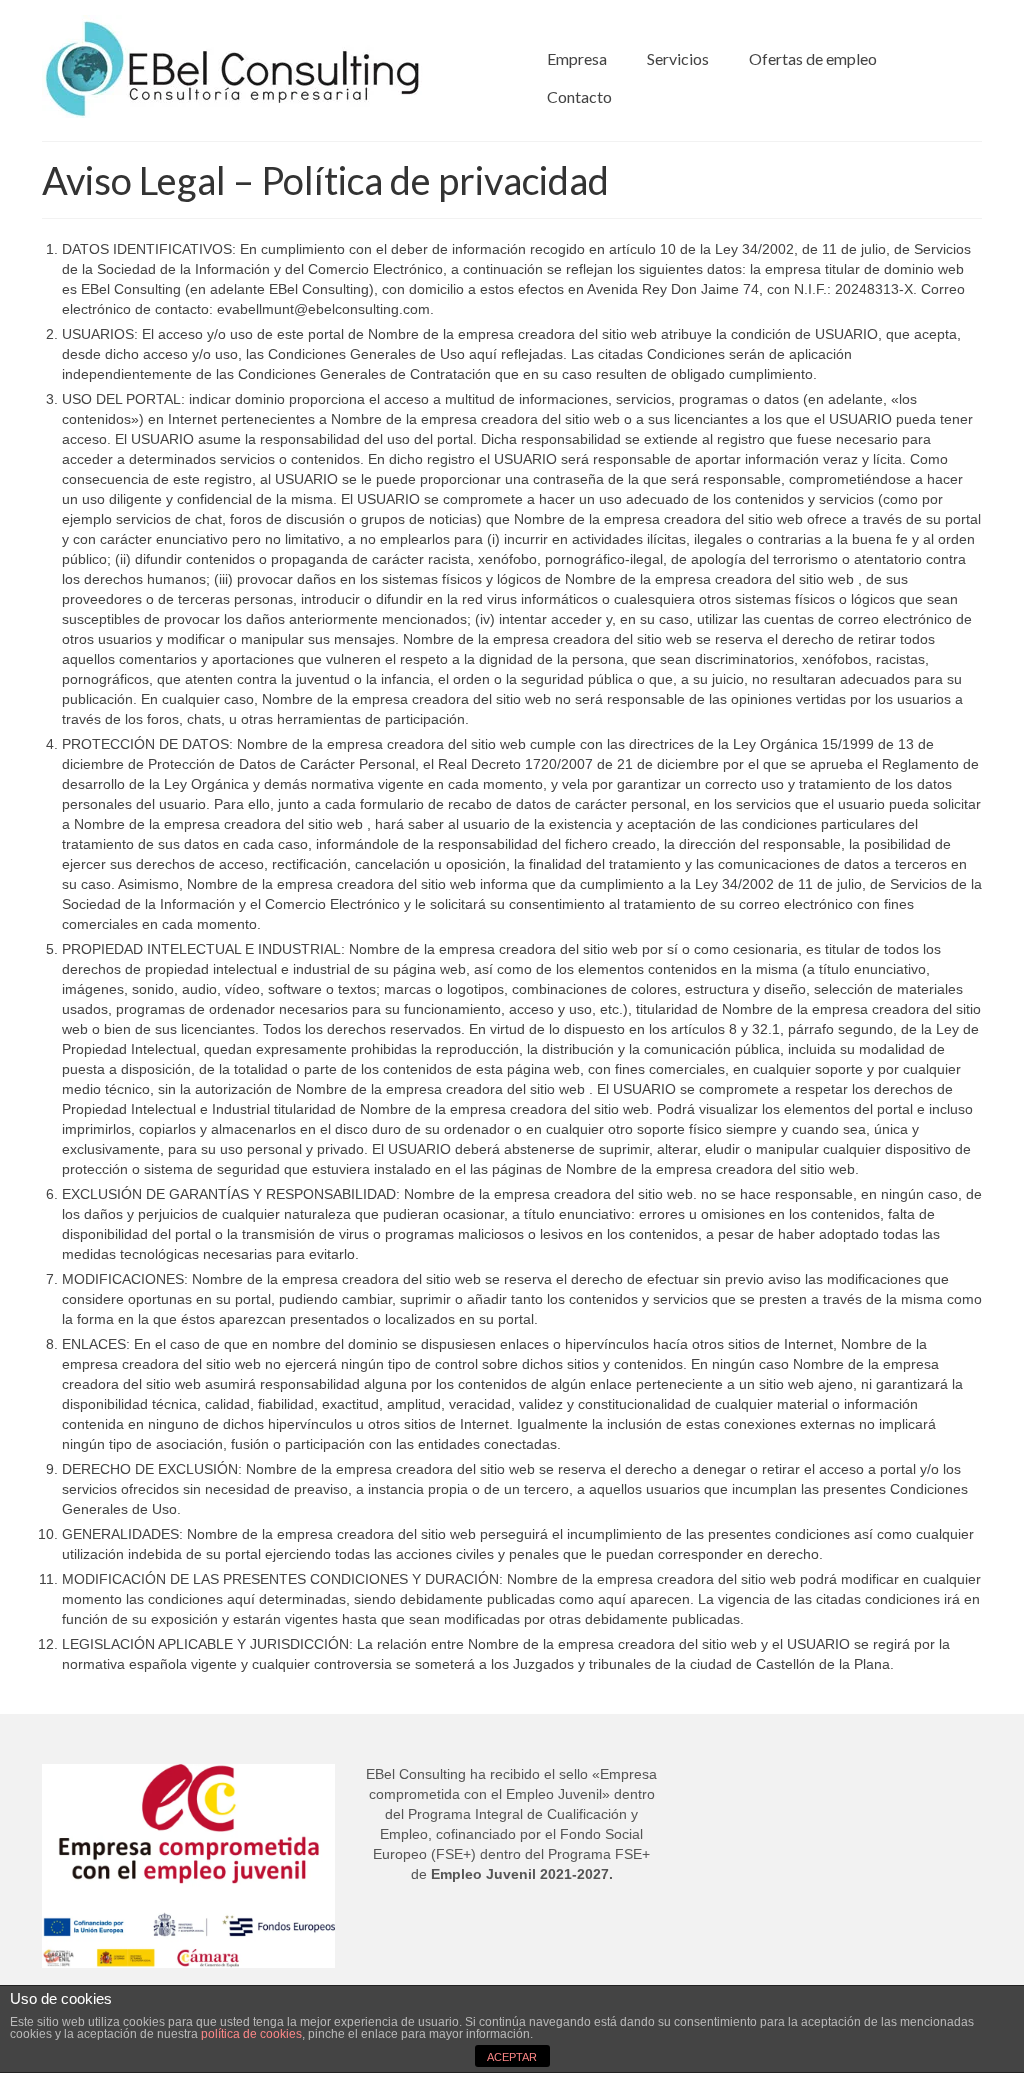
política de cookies (251, 2034)
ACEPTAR (512, 2057)
